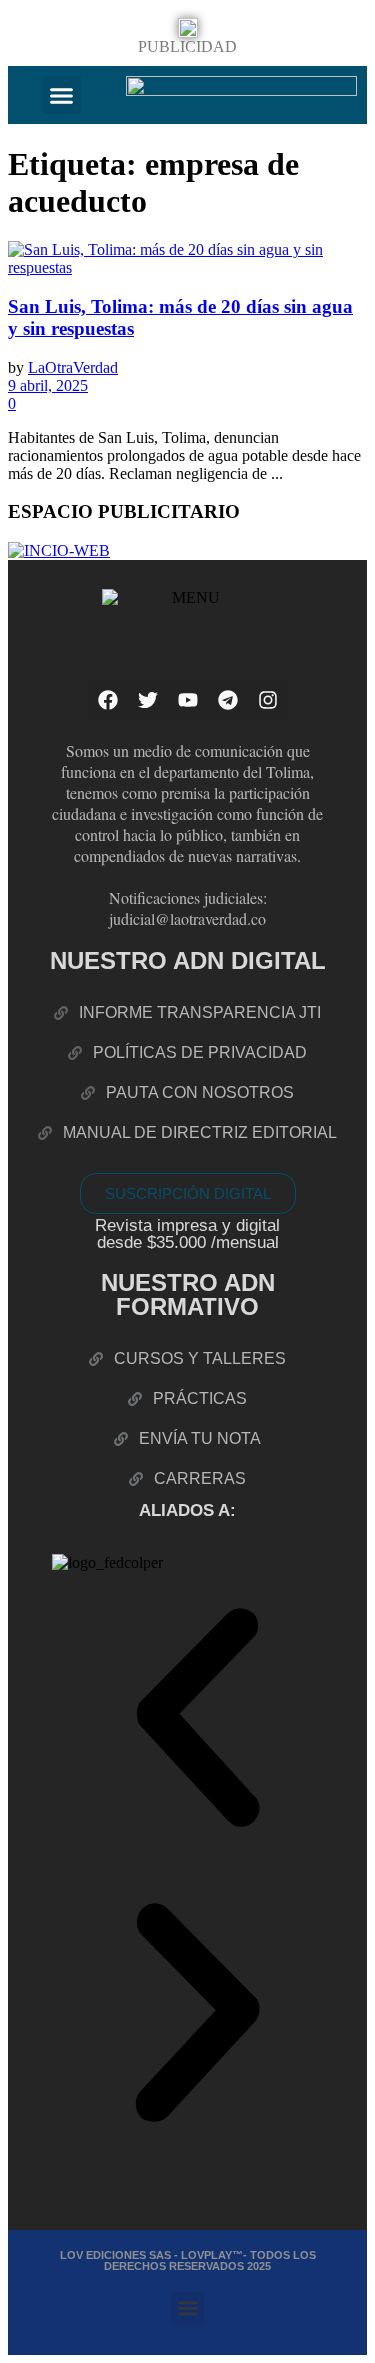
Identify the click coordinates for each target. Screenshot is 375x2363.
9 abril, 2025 (48, 385)
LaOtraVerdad (73, 367)
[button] (62, 95)
